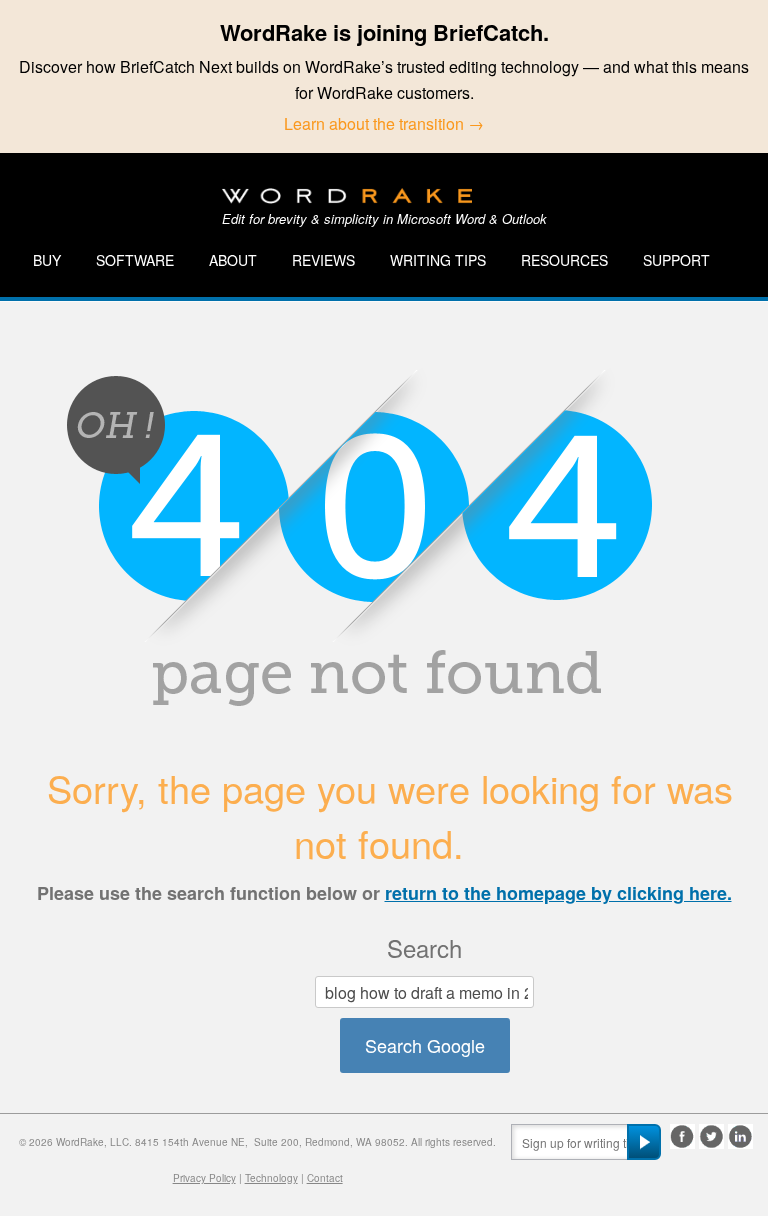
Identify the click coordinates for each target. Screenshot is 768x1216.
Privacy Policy (204, 1178)
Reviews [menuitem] (323, 260)
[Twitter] (711, 1136)
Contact (325, 1178)
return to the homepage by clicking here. (558, 893)
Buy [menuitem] (47, 260)
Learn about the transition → (384, 123)
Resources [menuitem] (564, 260)
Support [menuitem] (676, 260)
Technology (271, 1178)
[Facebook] (682, 1136)
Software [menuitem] (135, 260)
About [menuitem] (233, 260)
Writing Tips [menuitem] (438, 260)
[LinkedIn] (740, 1136)
